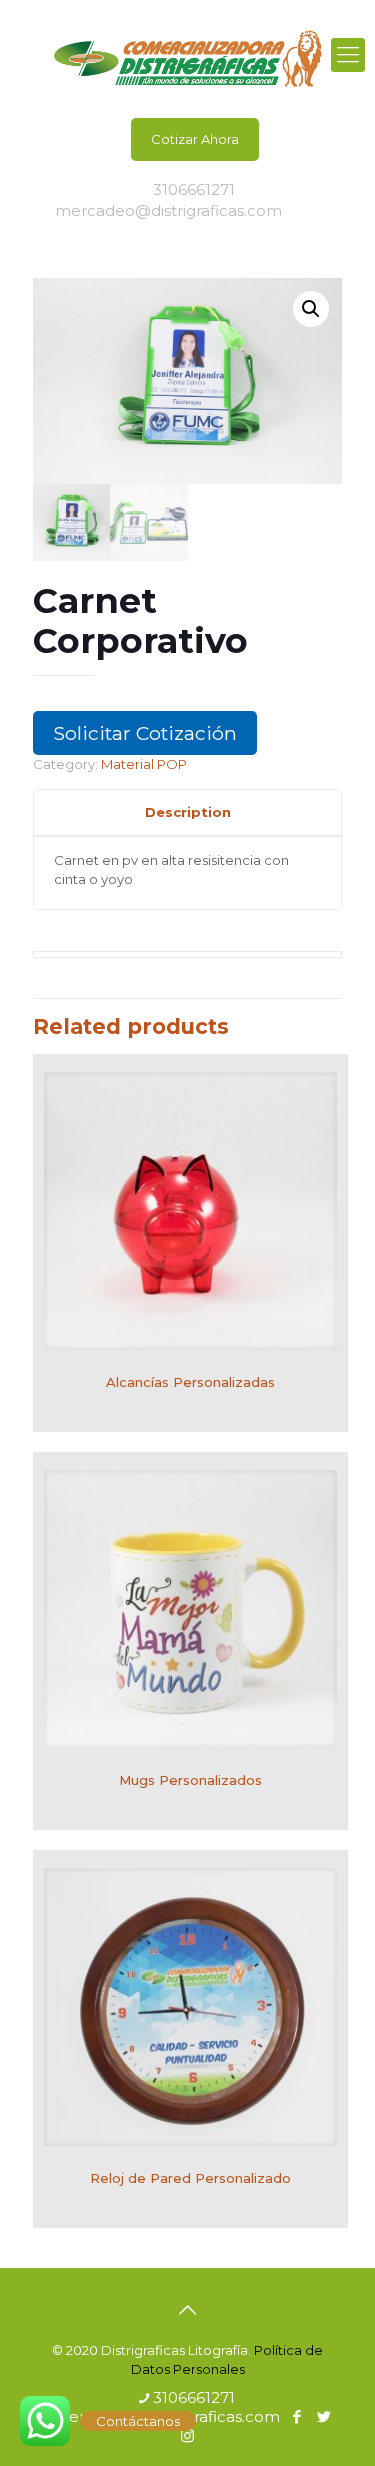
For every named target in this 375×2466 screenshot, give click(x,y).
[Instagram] (187, 231)
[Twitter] (323, 210)
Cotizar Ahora (195, 139)
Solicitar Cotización (145, 733)
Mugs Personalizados (190, 1780)
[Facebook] (297, 210)
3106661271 (194, 189)
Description (188, 812)
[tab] (187, 812)
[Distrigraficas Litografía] (187, 55)
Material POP (144, 764)
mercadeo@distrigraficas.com (168, 210)
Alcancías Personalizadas (190, 1382)
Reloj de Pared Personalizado (190, 2178)
